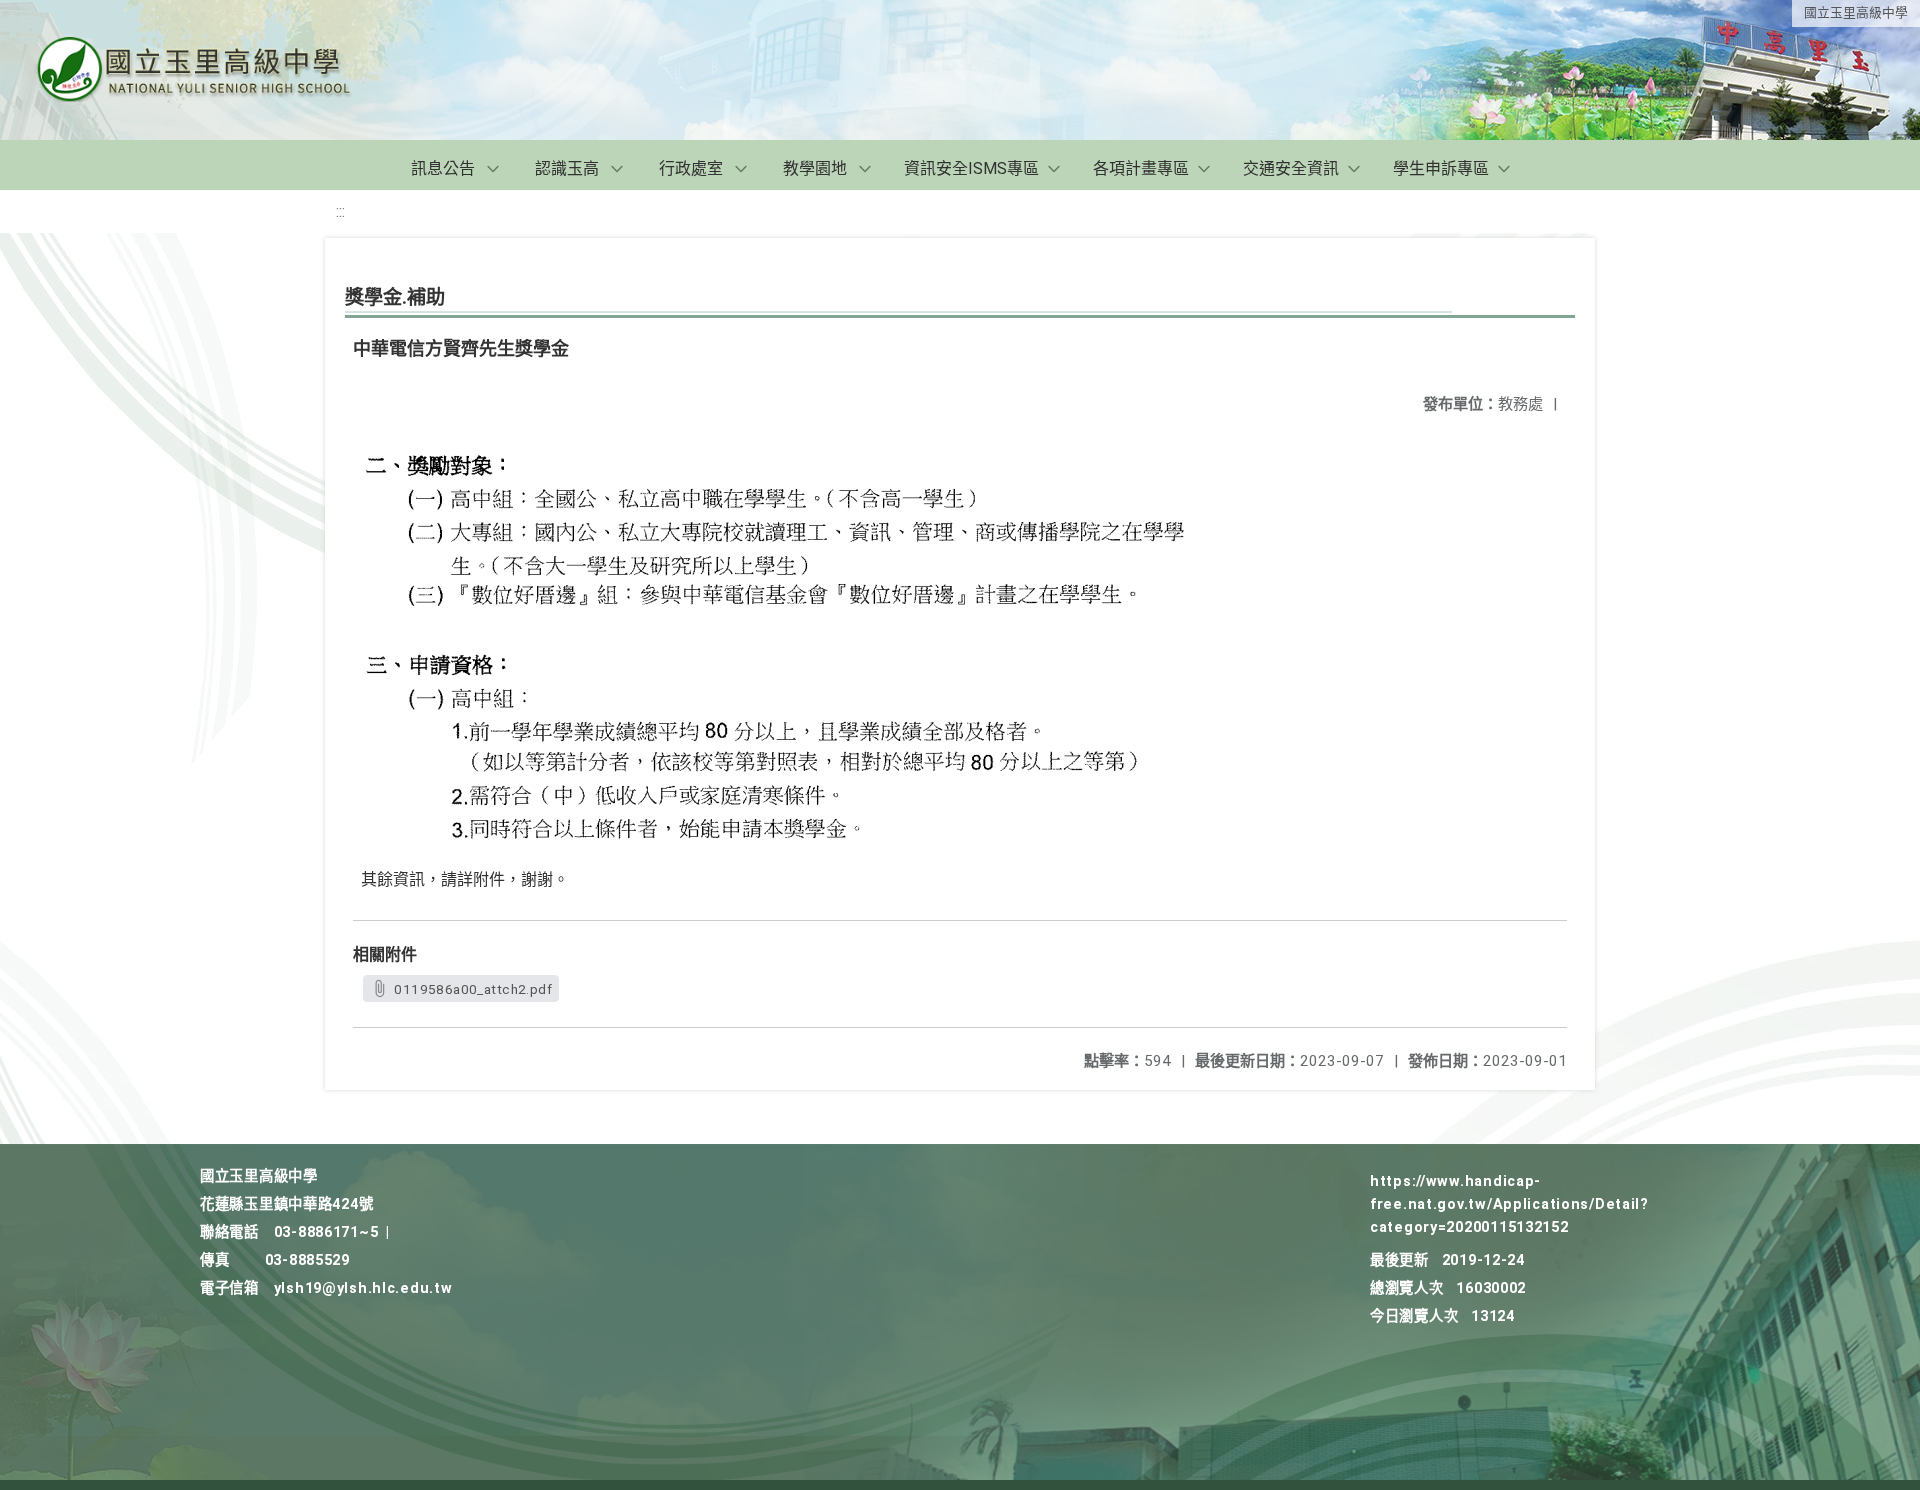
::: (340, 211)
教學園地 (815, 168)
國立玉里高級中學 (1856, 12)
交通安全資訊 (1291, 168)
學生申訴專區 (1441, 168)
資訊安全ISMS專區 (971, 168)
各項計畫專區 (1141, 168)
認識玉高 (567, 168)
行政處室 (691, 168)
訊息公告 (443, 168)
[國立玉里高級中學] (218, 70)
